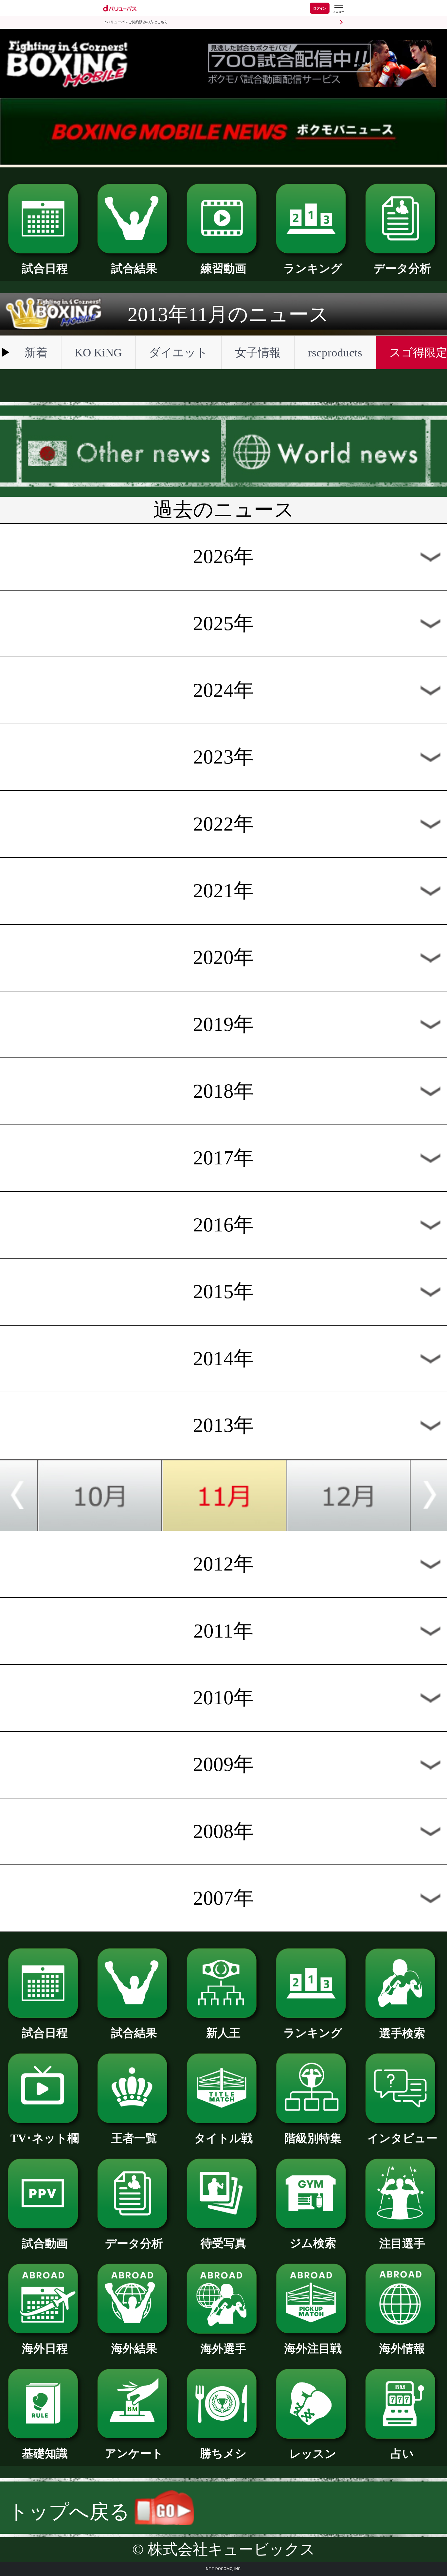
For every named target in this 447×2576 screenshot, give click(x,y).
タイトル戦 (223, 2138)
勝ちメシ (223, 2453)
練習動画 (223, 268)
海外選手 (223, 2349)
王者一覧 (134, 2138)
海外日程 (45, 2348)
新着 (36, 352)
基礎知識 (45, 2453)
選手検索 (402, 2033)
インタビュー (402, 2138)
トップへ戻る (71, 2512)
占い (402, 2454)
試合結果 (134, 268)
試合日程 (45, 268)
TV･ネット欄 (45, 2138)
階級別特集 (313, 2138)
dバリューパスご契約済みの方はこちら (136, 22)
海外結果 (134, 2348)
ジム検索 (313, 2243)
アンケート (134, 2453)
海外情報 (402, 2348)
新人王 (223, 2033)
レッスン (313, 2454)
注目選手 (402, 2243)
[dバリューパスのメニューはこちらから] (338, 9)
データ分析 (402, 268)
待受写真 (223, 2243)
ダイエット (178, 352)
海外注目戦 (313, 2348)
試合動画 (45, 2243)
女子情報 (258, 352)
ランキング (313, 268)
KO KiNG (98, 352)
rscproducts (335, 352)
